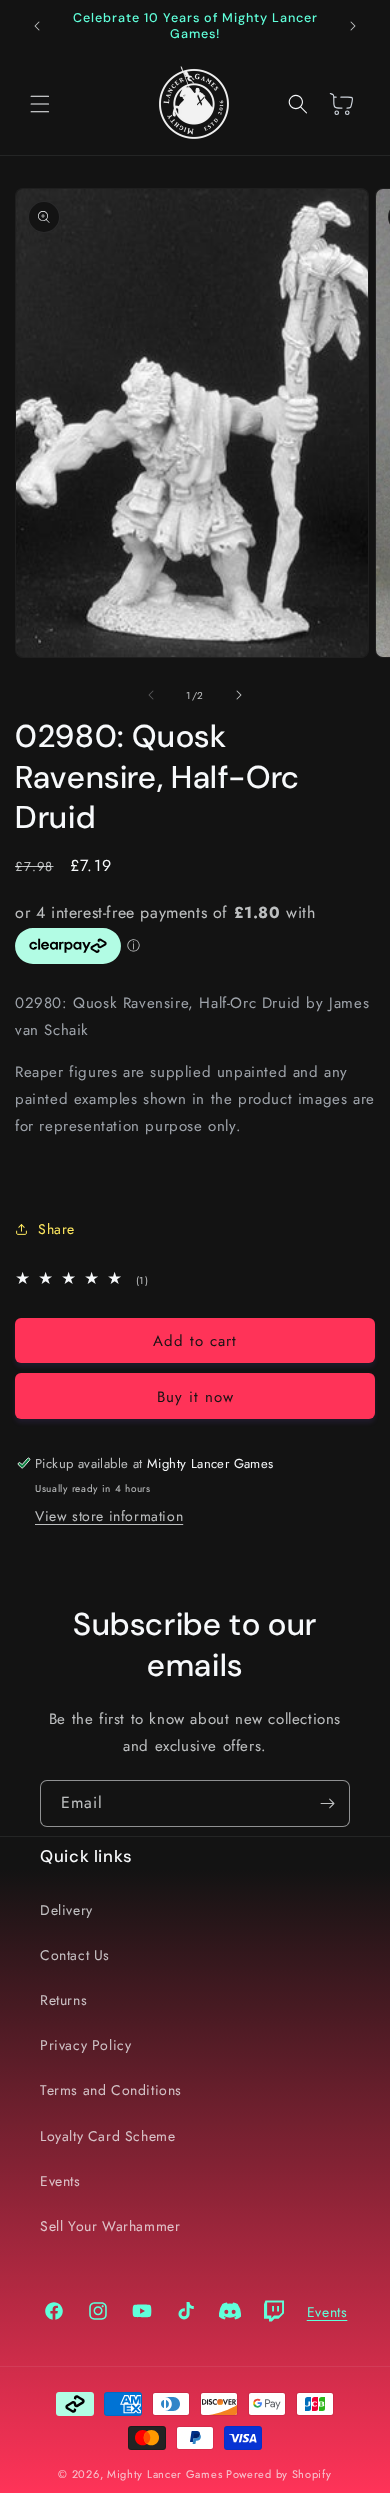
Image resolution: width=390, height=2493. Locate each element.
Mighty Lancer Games (164, 2474)
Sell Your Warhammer (110, 2226)
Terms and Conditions (111, 2090)
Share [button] (56, 1229)
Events (60, 2181)
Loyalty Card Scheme (107, 2136)
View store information (109, 1516)
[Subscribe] (327, 1803)
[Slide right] (239, 695)
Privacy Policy (85, 2045)
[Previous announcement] (37, 26)
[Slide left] (151, 695)
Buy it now (195, 1397)
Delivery (66, 1910)
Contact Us (75, 1955)
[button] (40, 104)
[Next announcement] (353, 26)
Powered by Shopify (279, 2474)
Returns (63, 2000)
